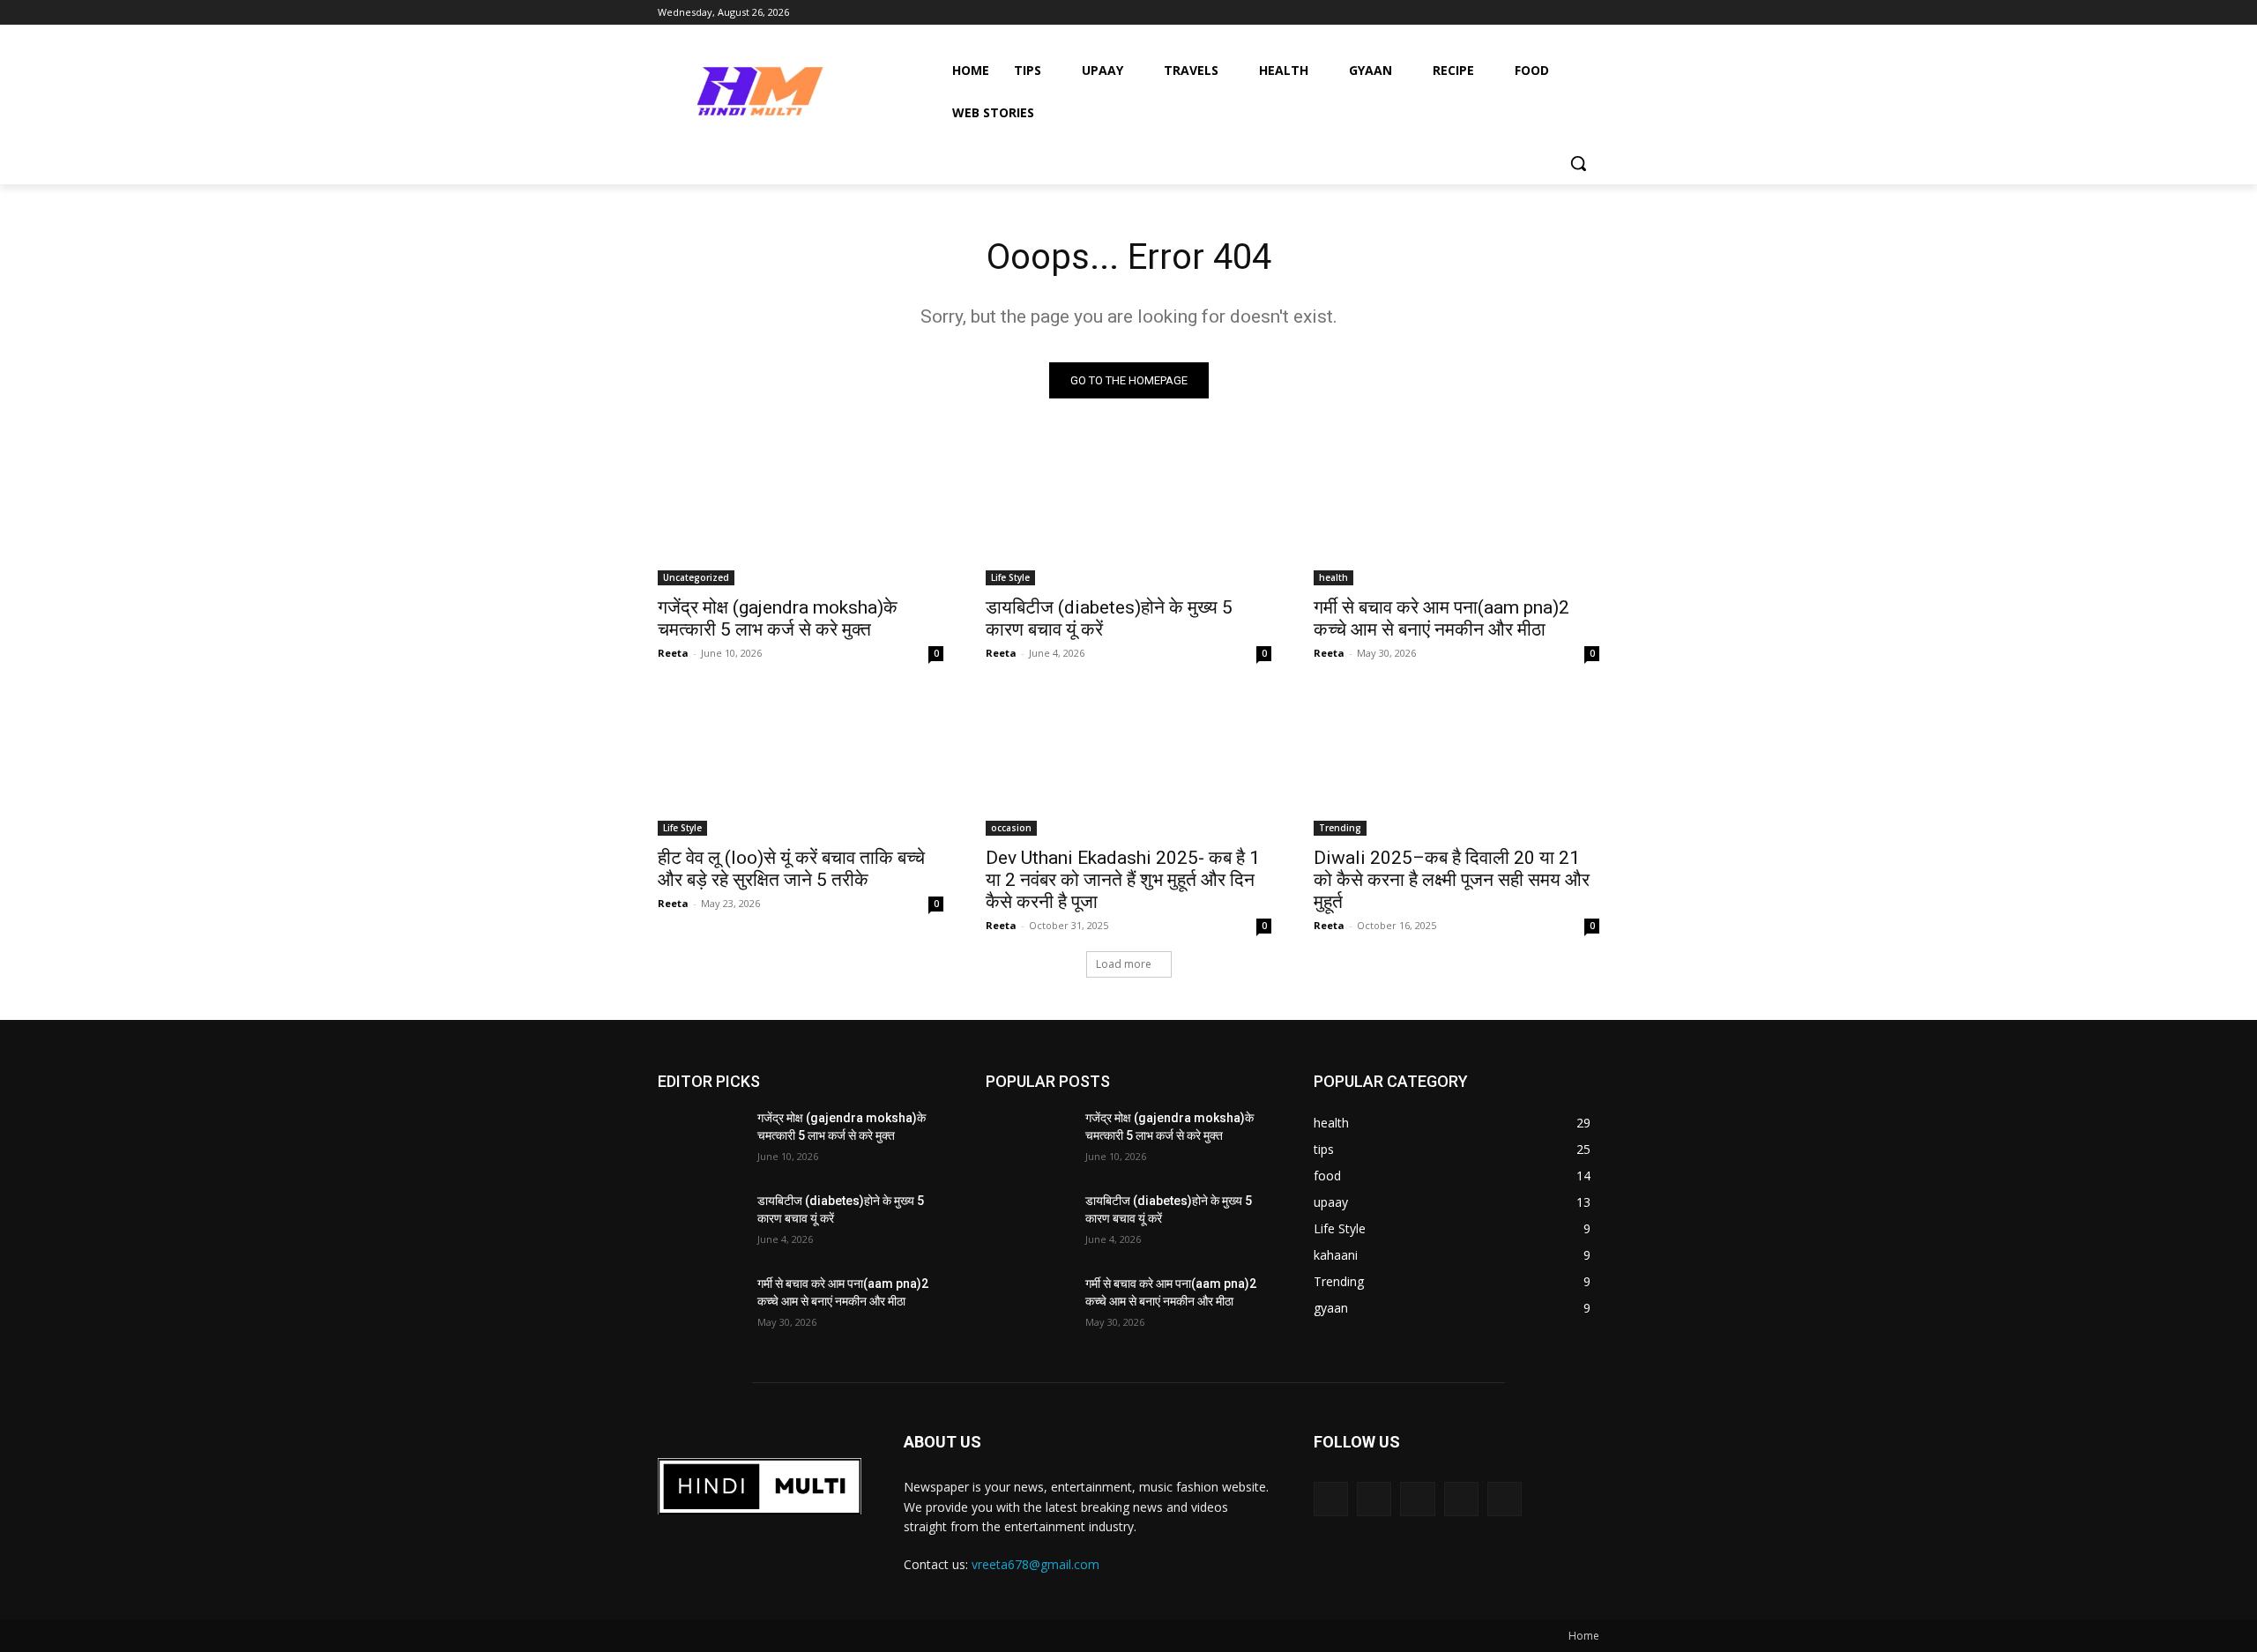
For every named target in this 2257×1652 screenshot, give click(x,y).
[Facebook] (1374, 1499)
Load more (1124, 964)
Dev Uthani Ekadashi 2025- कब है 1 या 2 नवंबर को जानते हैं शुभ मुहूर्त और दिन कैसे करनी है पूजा (1123, 880)
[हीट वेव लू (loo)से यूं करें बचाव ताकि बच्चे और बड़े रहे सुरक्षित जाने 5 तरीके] (801, 764)
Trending (1340, 828)
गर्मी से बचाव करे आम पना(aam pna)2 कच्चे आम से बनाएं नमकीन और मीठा (1441, 618)
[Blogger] (1331, 1499)
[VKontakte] (1505, 1499)
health (1333, 577)
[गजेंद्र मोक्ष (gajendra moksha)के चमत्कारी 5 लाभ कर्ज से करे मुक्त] (801, 514)
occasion (1011, 828)
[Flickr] (1417, 1499)
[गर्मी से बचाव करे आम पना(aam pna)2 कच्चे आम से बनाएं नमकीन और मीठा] (1456, 514)
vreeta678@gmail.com (1035, 1564)
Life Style (1010, 577)
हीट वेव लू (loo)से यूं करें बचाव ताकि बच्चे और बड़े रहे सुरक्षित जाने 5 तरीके (791, 869)
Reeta (673, 653)
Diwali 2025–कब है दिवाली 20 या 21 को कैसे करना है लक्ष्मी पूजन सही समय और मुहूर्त (1452, 880)
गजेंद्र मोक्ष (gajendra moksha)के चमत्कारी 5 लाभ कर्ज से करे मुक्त (778, 618)
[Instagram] (1461, 1499)
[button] (1578, 163)
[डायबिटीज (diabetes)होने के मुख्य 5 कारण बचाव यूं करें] (1128, 514)
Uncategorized (696, 577)
